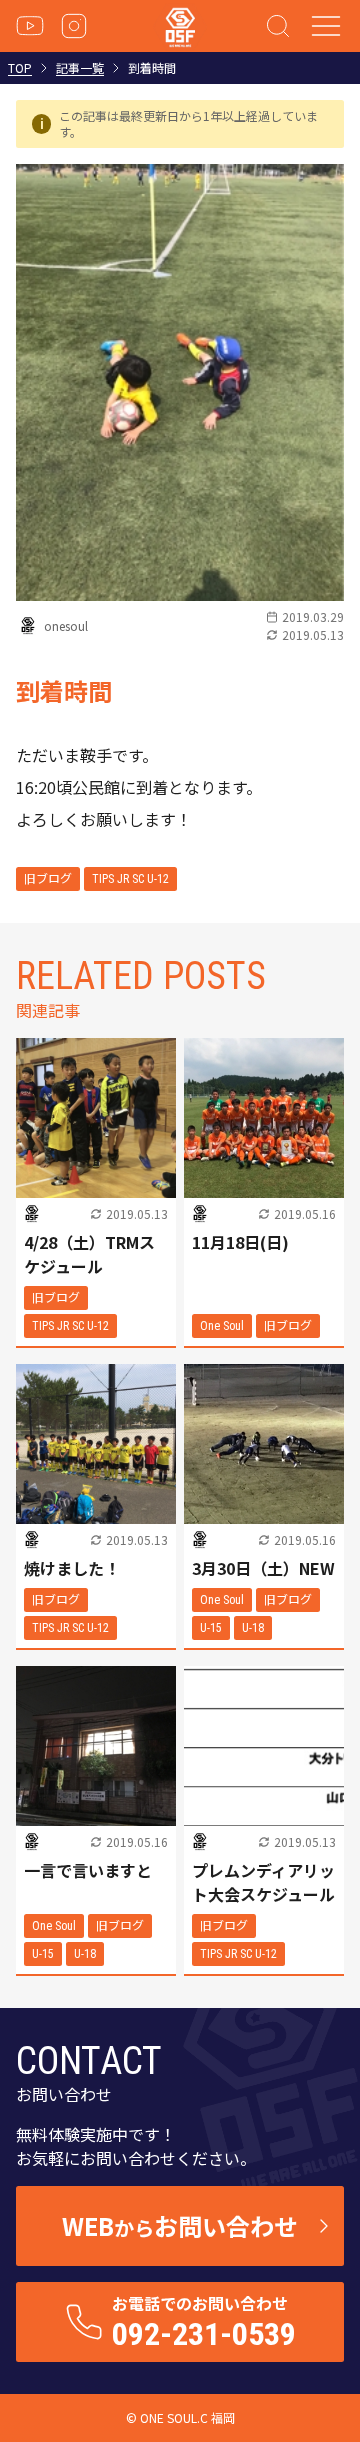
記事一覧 (80, 68)
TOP (20, 68)
